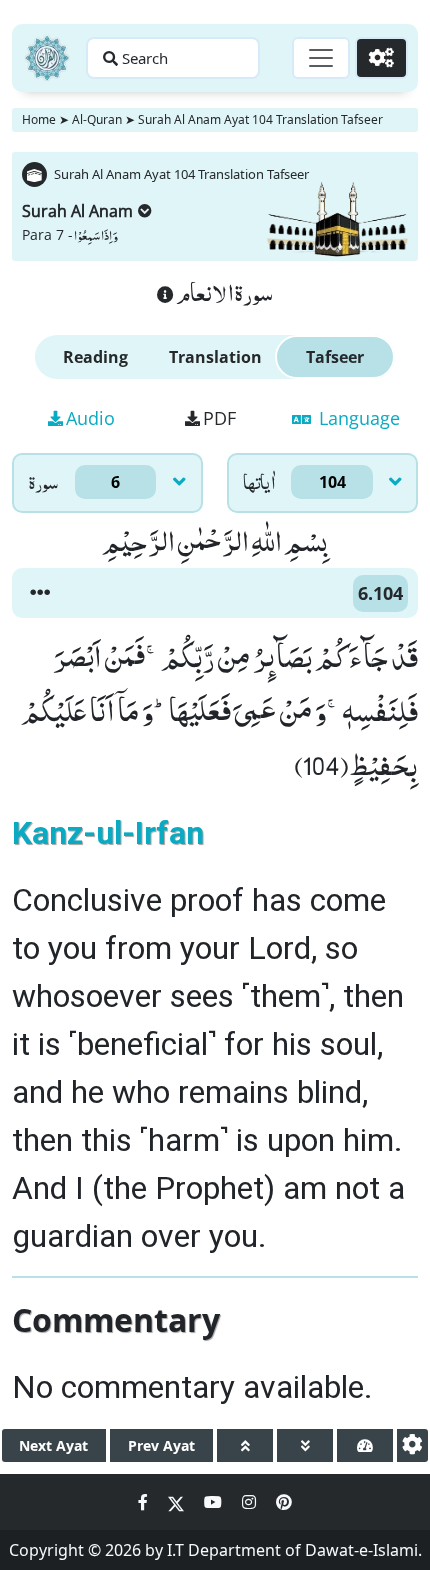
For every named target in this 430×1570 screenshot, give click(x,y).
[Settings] (381, 58)
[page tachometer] (365, 1445)
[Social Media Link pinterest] (284, 1502)
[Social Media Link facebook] (145, 1502)
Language (357, 418)
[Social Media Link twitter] (178, 1502)
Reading (95, 357)
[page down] (305, 1445)
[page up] (245, 1445)
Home (39, 119)
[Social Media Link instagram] (251, 1502)
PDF (219, 418)
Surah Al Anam (77, 211)
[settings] (412, 1445)
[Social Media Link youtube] (215, 1502)
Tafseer (335, 357)
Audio (90, 418)
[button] (40, 593)
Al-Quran (97, 119)
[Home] (47, 58)
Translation (215, 357)
